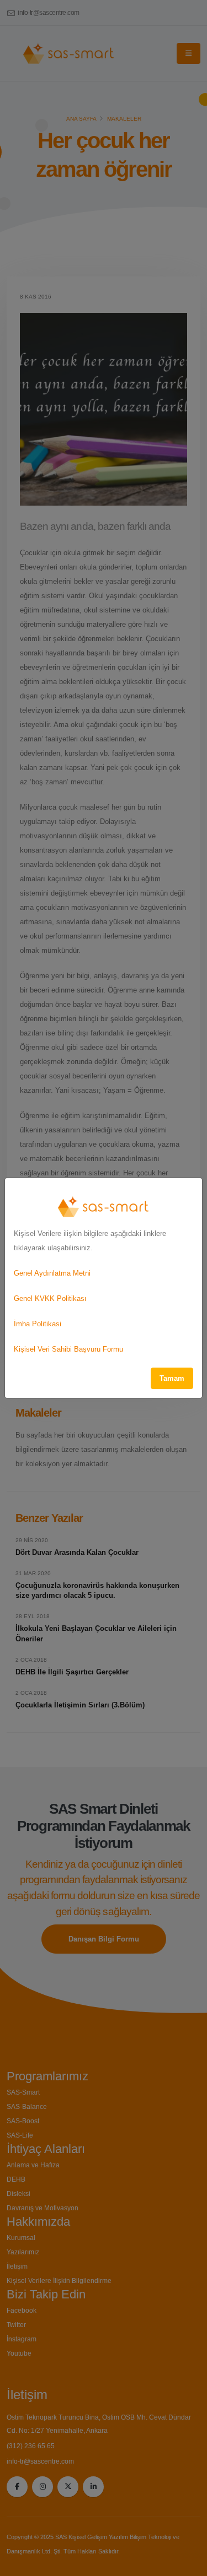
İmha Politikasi (38, 1324)
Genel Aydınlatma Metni (52, 1273)
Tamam (172, 1378)
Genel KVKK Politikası (50, 1298)
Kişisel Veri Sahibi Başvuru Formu (68, 1349)
